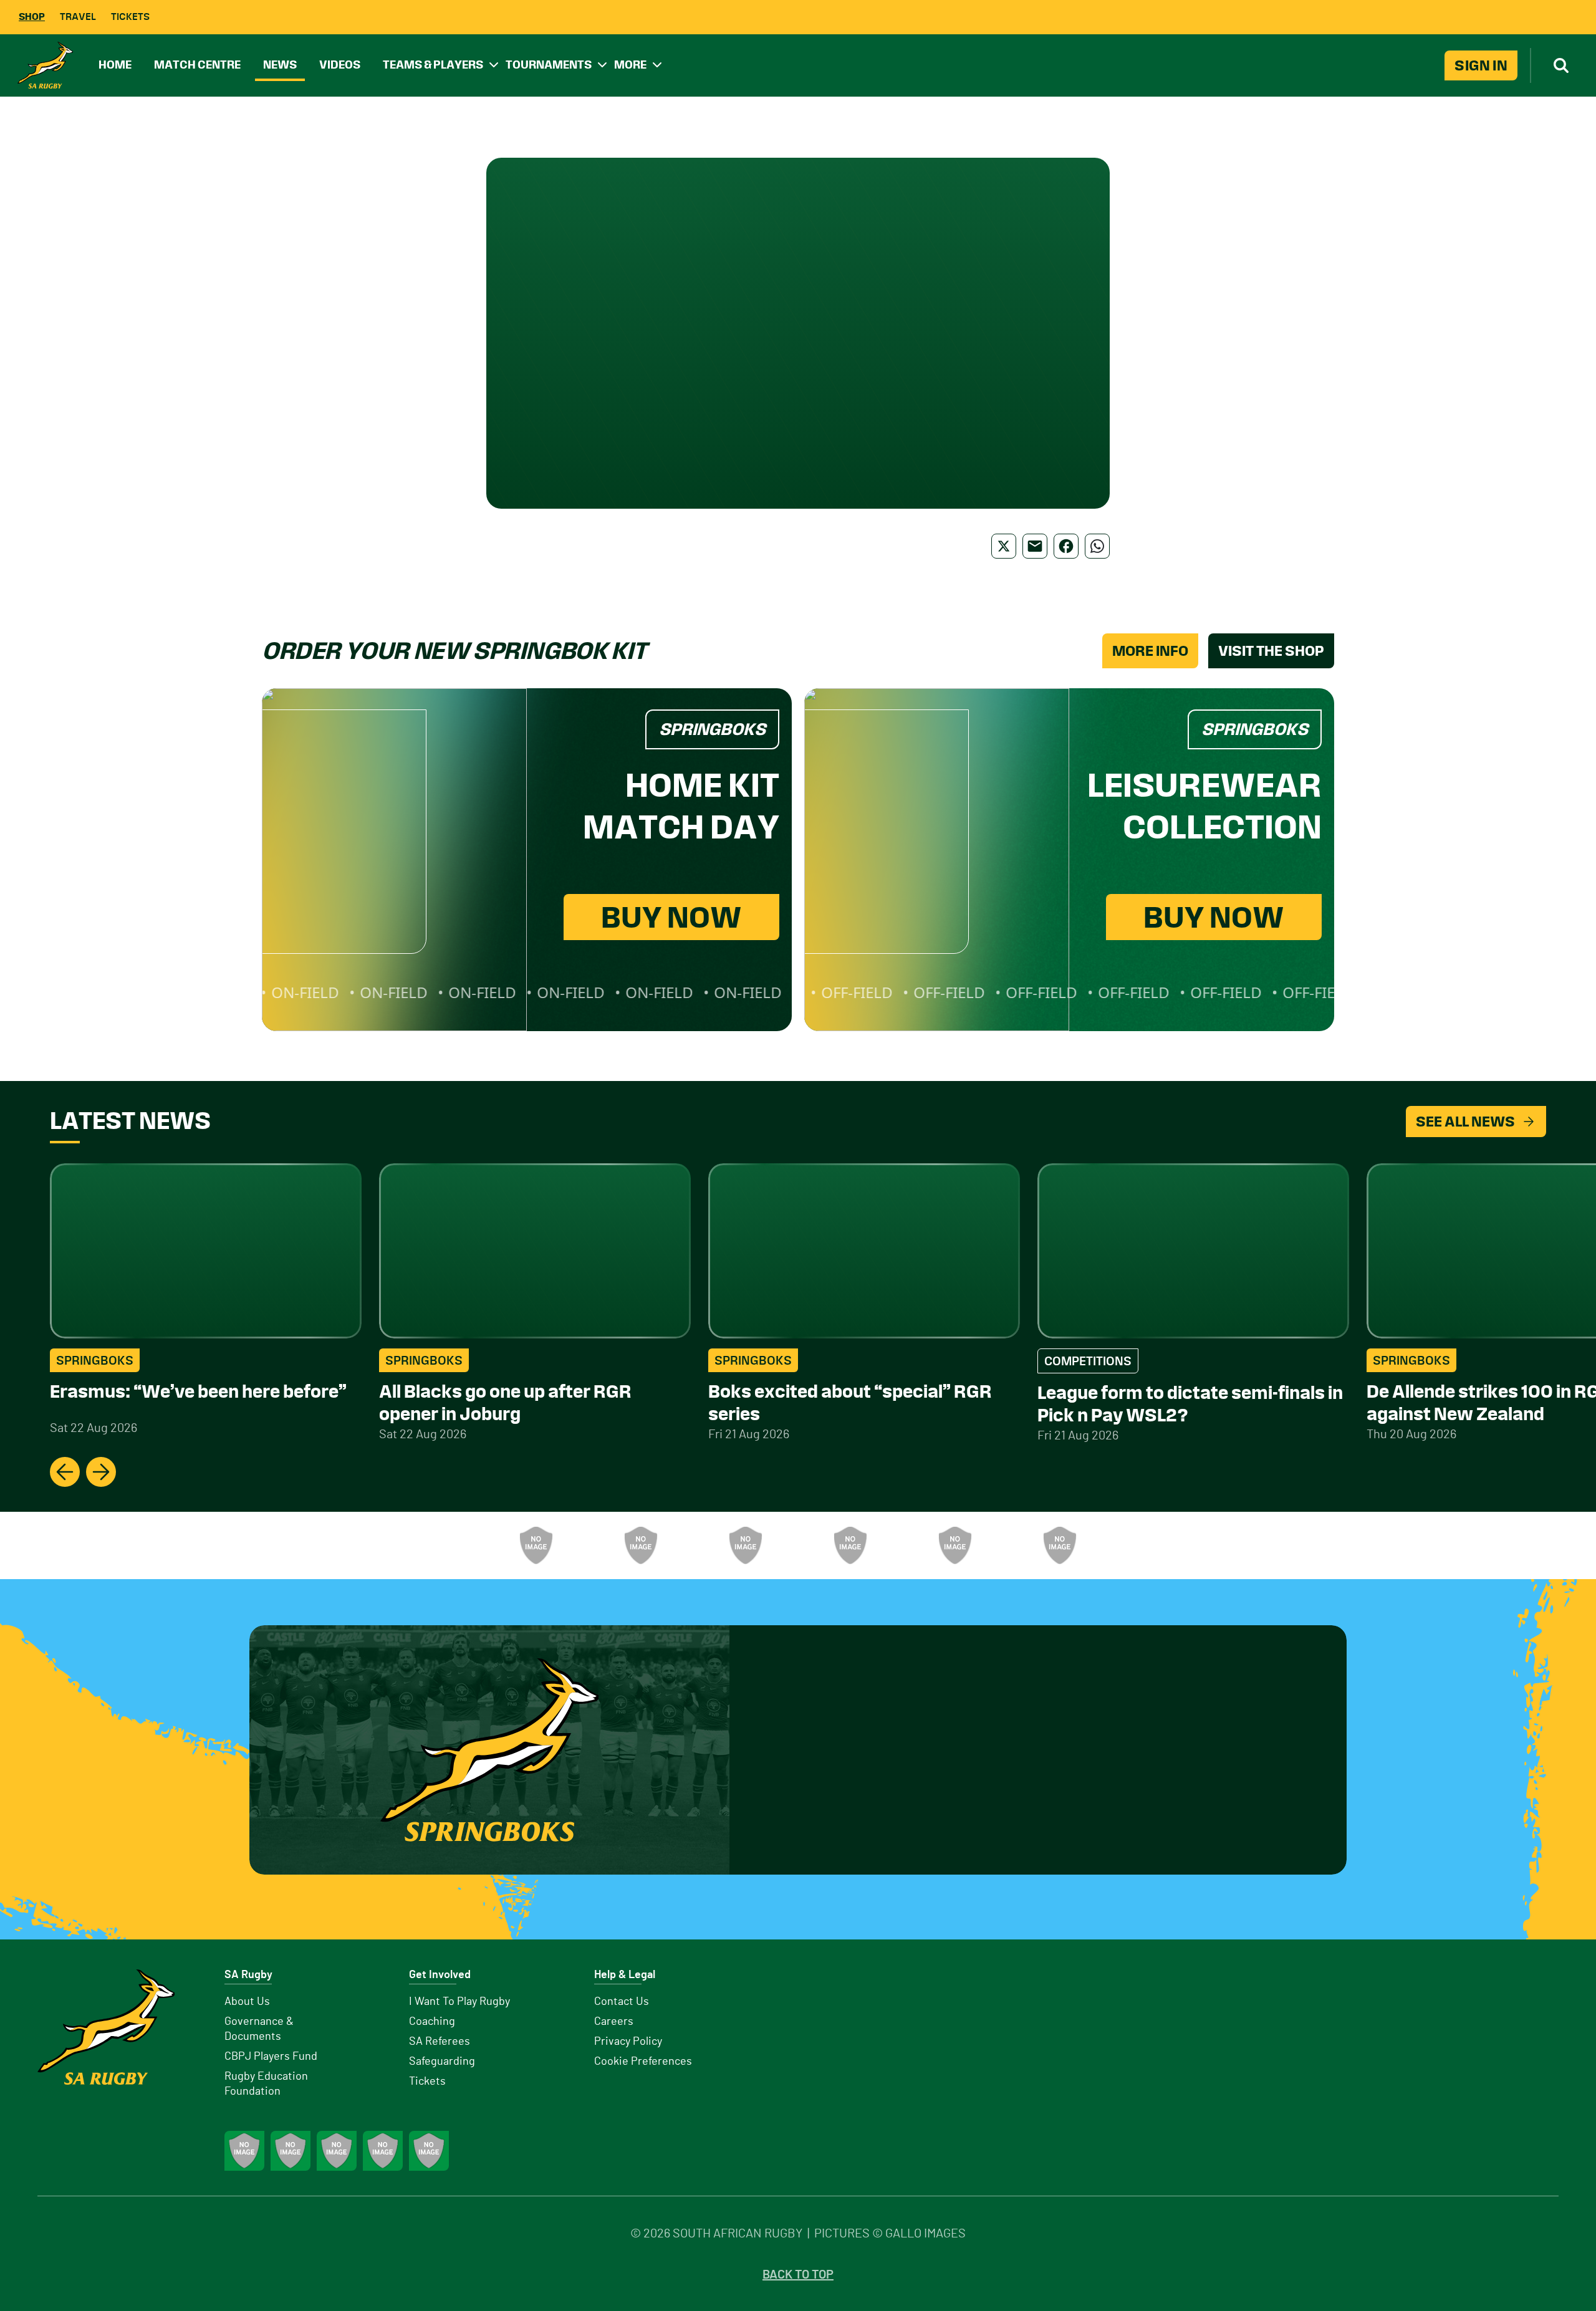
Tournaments (549, 65)
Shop (32, 17)
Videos (340, 65)
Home (115, 65)
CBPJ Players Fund (271, 2057)
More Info (1150, 651)
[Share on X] (1004, 546)
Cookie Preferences (643, 2062)
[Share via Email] (1035, 546)
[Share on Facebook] (1066, 546)
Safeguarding (442, 2062)
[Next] (101, 1472)
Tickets (130, 17)
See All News (1465, 1122)
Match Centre (197, 65)
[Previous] (65, 1472)
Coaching (432, 2022)
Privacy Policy (628, 2042)
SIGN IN (1481, 65)
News (280, 65)
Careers (614, 2022)
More (630, 65)
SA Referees (440, 2042)
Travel (78, 17)
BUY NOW (671, 917)
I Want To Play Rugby (459, 2002)
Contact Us (622, 2002)
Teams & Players (433, 65)
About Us (247, 2002)
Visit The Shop (1271, 651)
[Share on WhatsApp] (1097, 546)
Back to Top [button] (798, 2275)
